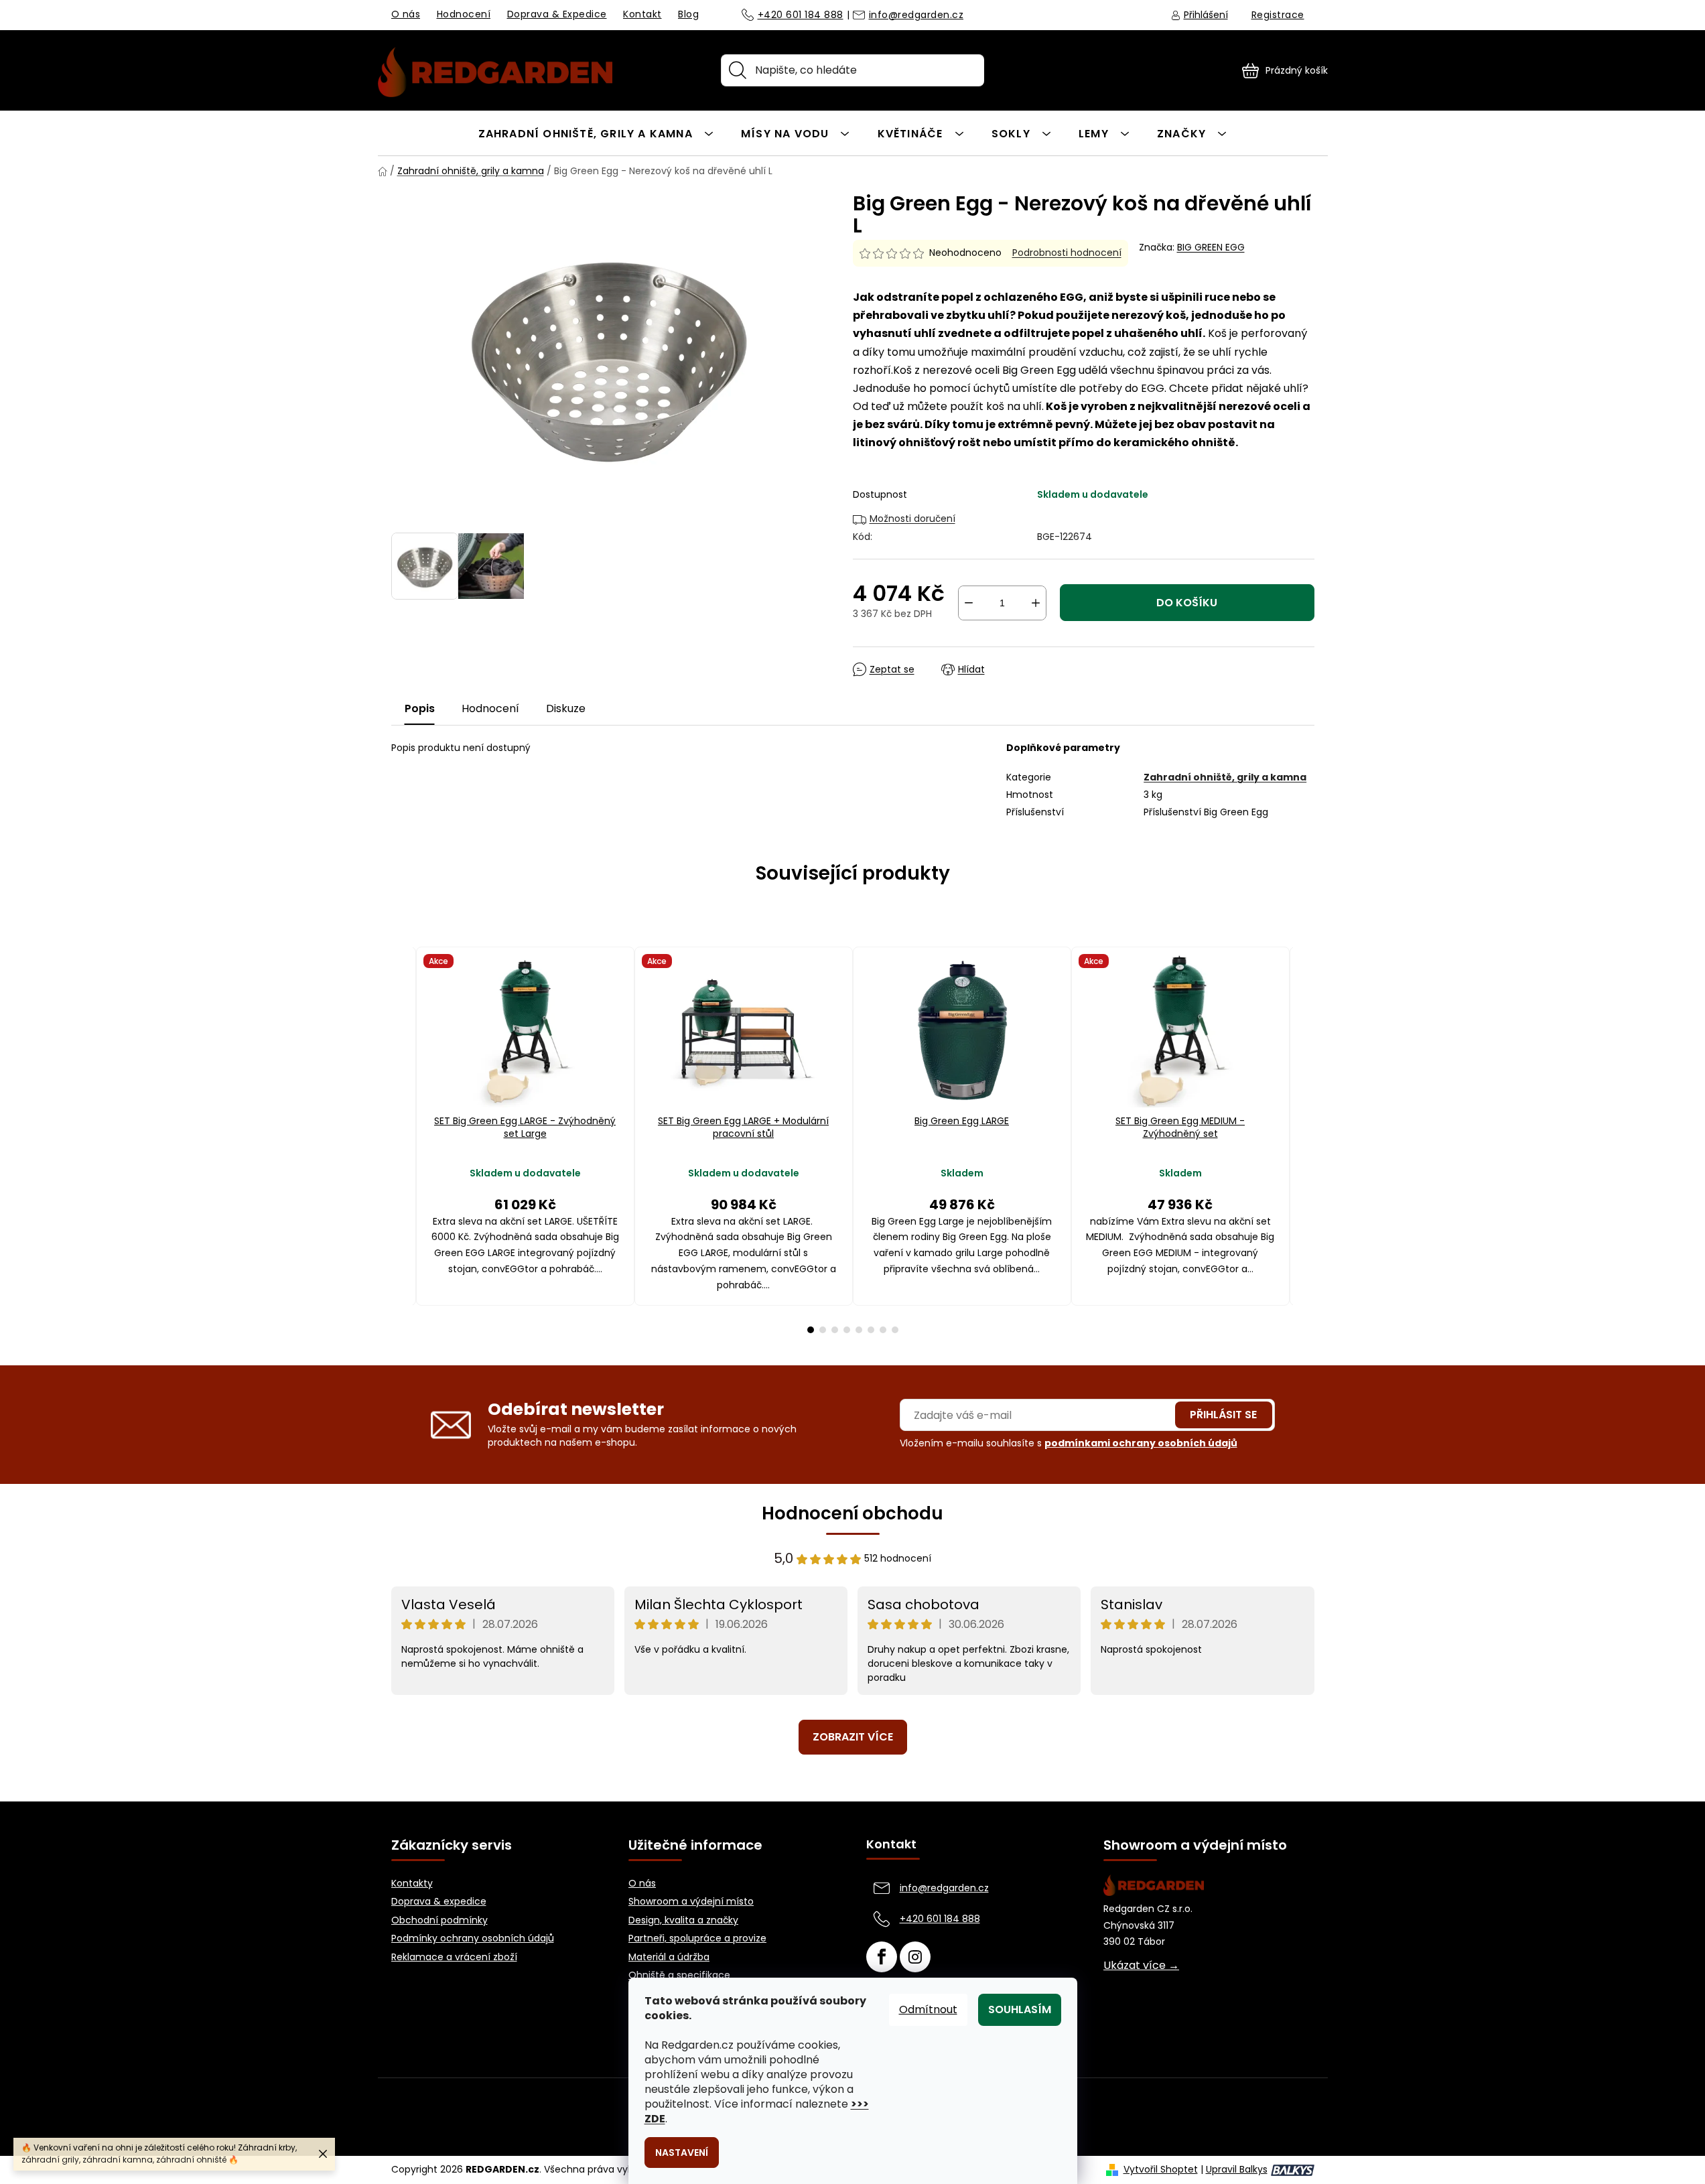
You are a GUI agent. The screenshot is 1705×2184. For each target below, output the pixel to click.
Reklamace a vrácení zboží (454, 1957)
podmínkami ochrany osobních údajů (1141, 1443)
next (1304, 1140)
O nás (406, 14)
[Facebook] (882, 1957)
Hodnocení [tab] (490, 708)
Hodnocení (464, 14)
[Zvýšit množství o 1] (1036, 603)
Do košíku (1187, 603)
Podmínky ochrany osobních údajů (473, 1938)
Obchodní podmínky (439, 1920)
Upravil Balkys (1237, 2170)
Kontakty (412, 1884)
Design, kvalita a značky (683, 1920)
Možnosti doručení (912, 519)
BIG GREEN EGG (1211, 247)
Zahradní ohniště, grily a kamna (1225, 777)
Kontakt (642, 14)
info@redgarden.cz (916, 15)
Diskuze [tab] (566, 708)
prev (402, 1140)
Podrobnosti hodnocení (1067, 253)
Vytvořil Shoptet (1161, 2170)
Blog (688, 14)
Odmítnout (928, 2009)
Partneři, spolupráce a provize (697, 1938)
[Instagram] (915, 1957)
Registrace (1278, 15)
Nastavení (682, 2153)
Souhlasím (1020, 2009)
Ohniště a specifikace (679, 1975)
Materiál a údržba (669, 1957)
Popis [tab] (420, 708)
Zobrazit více (853, 1737)
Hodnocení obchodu (852, 1513)
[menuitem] (596, 133)
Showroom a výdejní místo (691, 1902)
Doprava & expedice (439, 1902)
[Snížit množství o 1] (969, 603)
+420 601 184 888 (801, 15)
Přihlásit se (1223, 1415)
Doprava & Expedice (557, 14)
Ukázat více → (1141, 1966)
